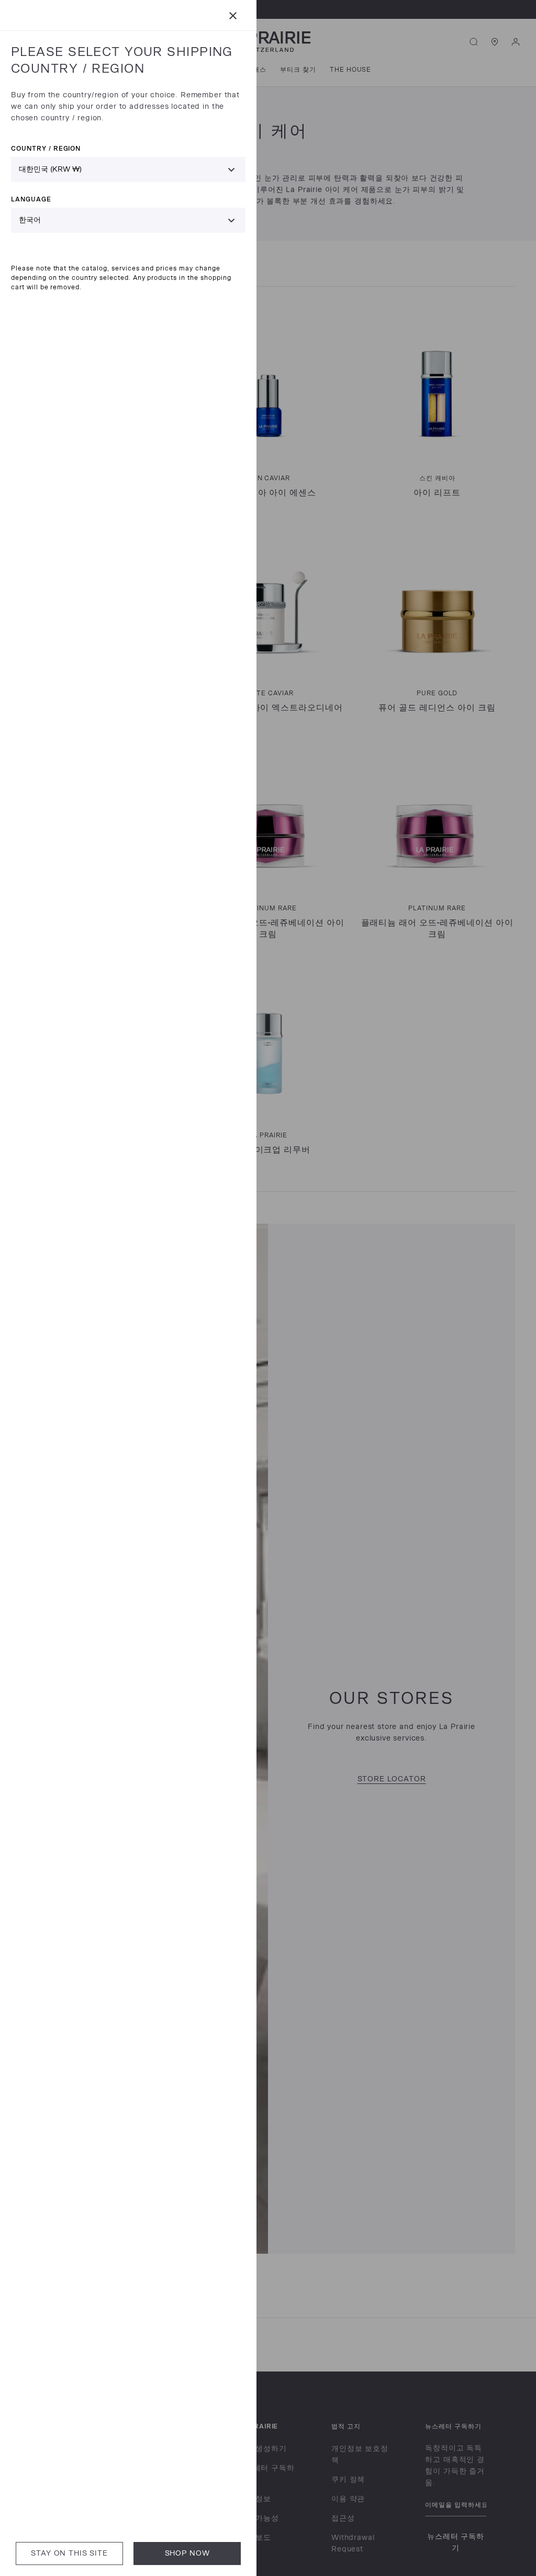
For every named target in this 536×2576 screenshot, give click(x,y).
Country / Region (46, 148)
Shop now (187, 2553)
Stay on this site (69, 2553)
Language (31, 199)
